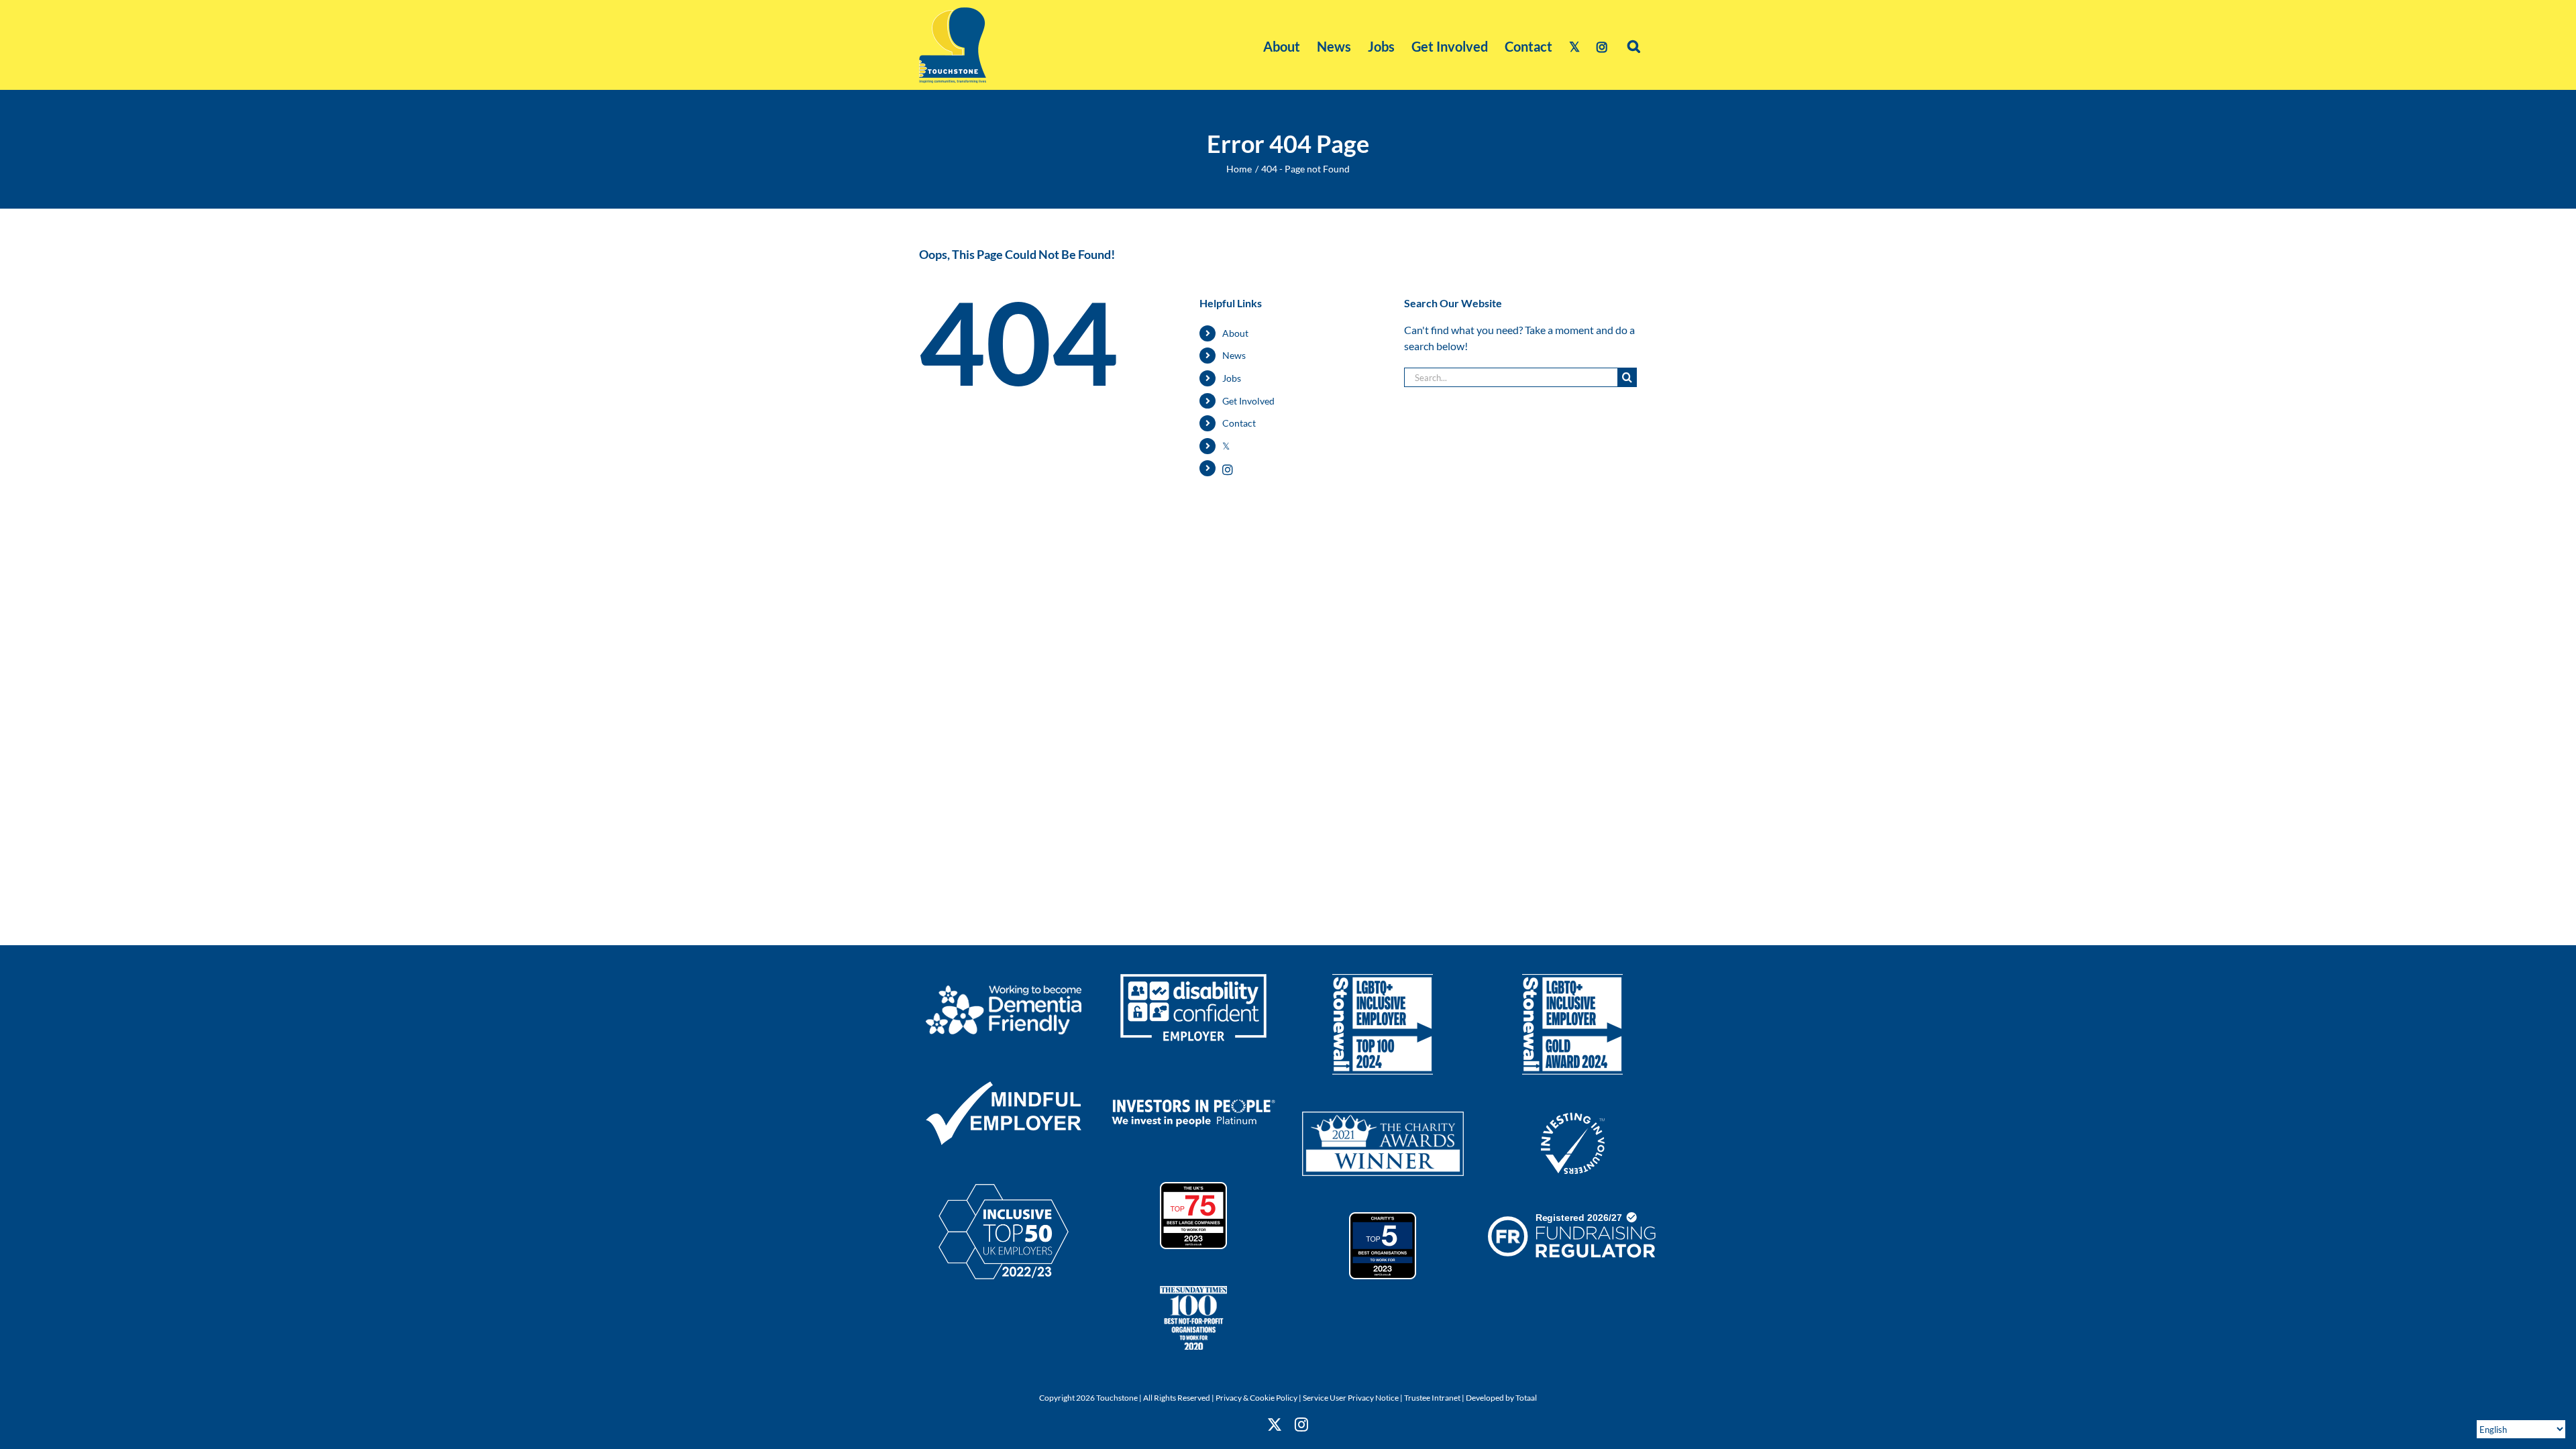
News (1234, 355)
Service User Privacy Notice (1351, 1398)
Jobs (1232, 378)
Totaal (1526, 1398)
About (1235, 333)
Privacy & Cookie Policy (1256, 1398)
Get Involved (1248, 401)
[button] (1634, 45)
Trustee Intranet (1432, 1398)
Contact (1239, 423)
